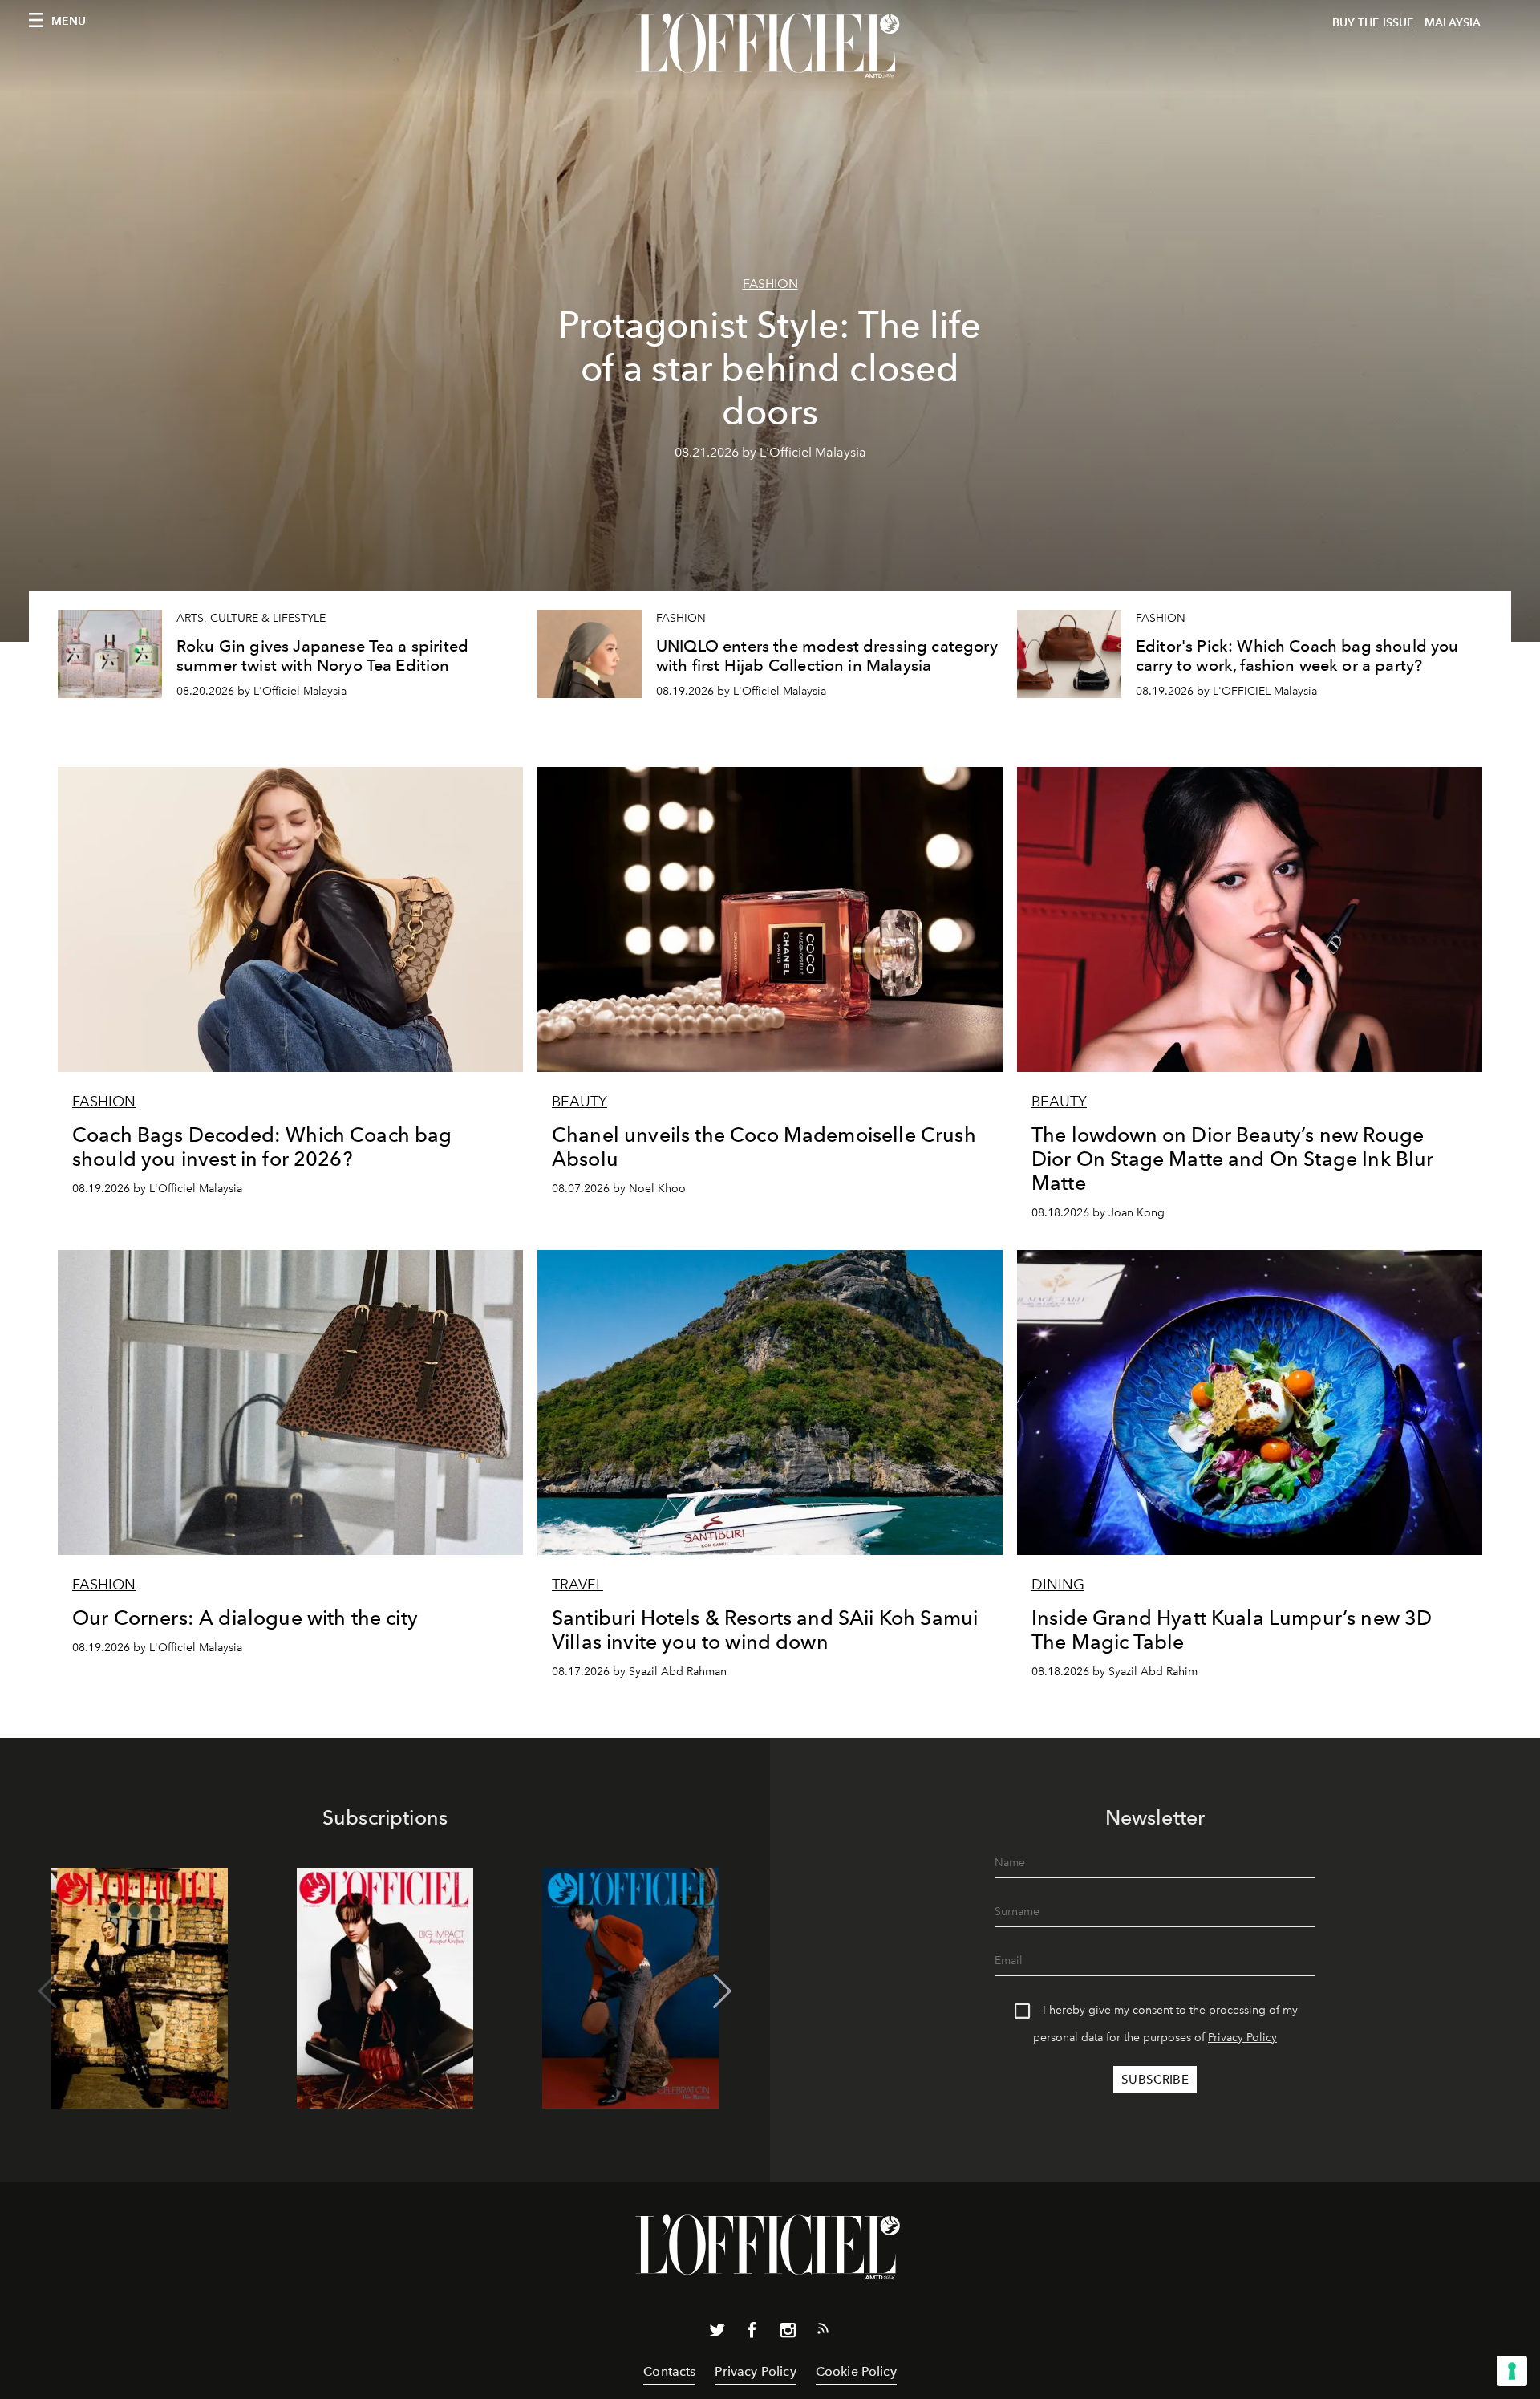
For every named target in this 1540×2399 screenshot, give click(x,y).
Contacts (669, 2371)
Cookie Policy (856, 2371)
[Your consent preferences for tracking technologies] (1512, 2371)
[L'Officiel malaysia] (770, 46)
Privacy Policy (1242, 2038)
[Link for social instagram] (788, 2333)
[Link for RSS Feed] (823, 2332)
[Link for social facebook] (752, 2333)
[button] (722, 1991)
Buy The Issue (1373, 23)
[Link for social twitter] (717, 2333)
